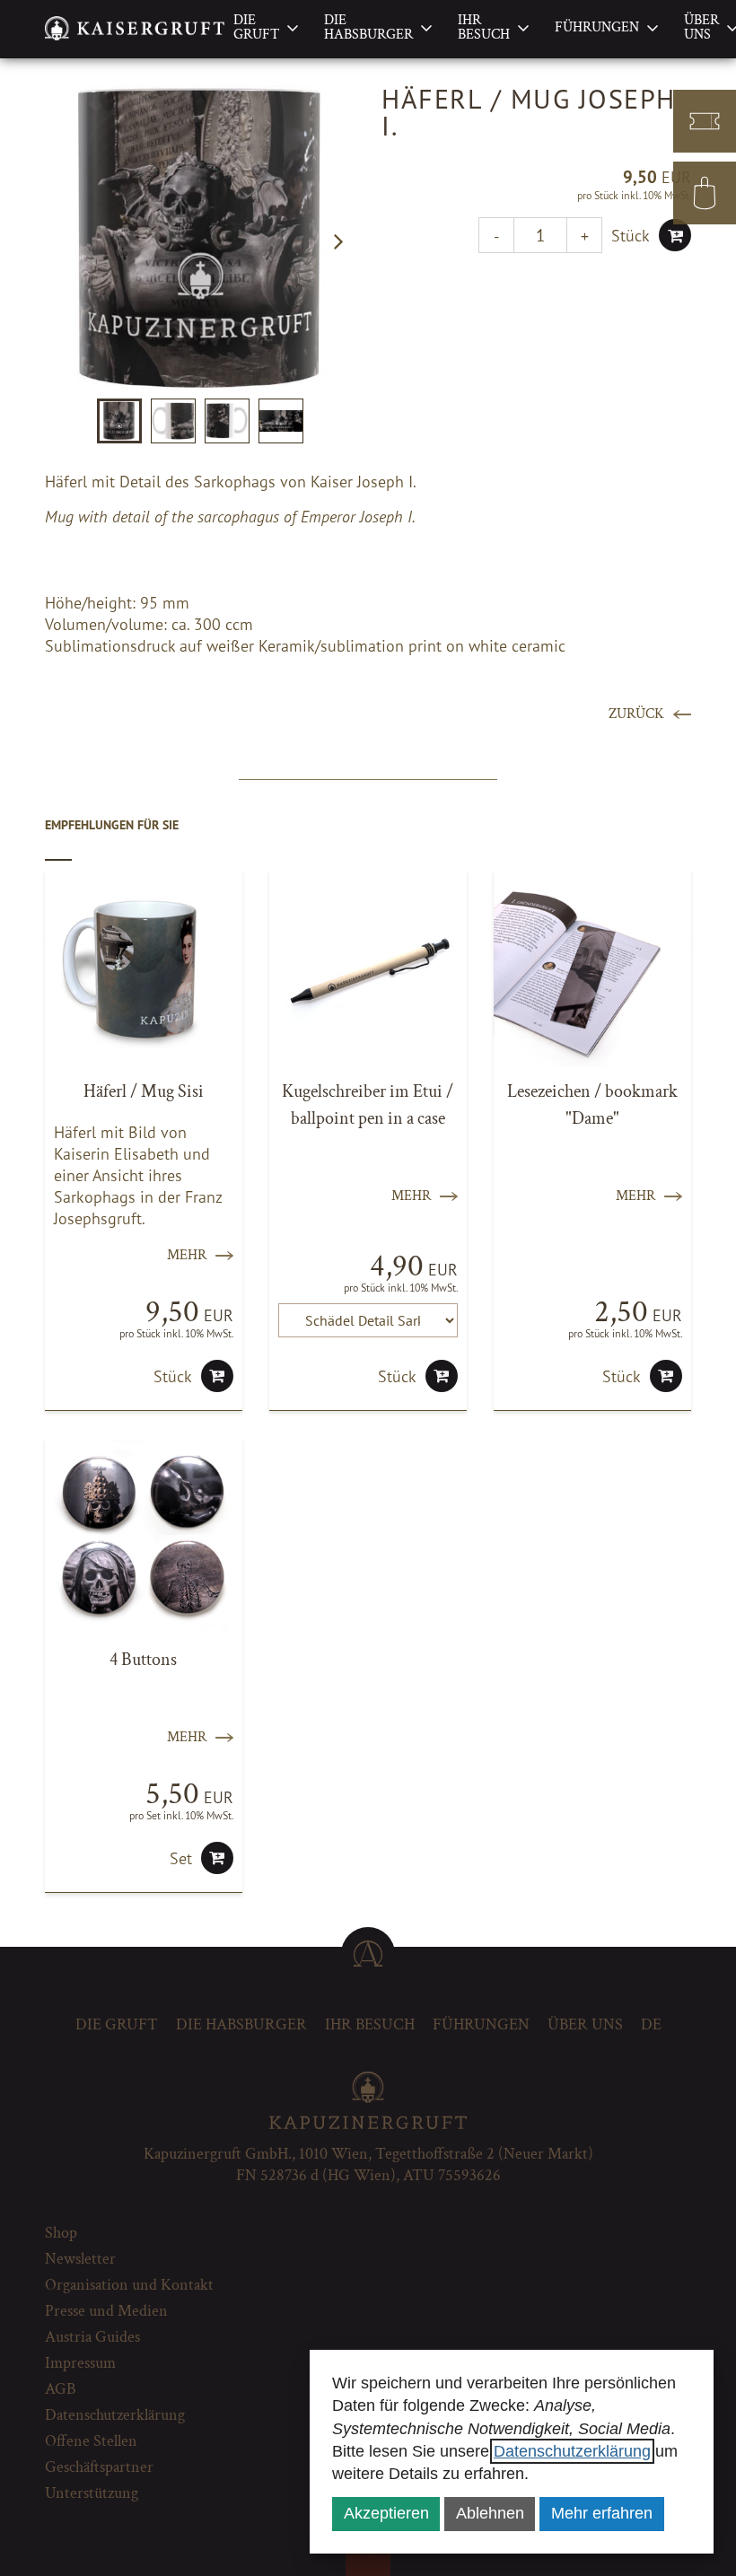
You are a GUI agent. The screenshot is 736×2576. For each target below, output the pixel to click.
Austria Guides (92, 2337)
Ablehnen (490, 2513)
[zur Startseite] (135, 28)
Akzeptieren (386, 2513)
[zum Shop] (705, 193)
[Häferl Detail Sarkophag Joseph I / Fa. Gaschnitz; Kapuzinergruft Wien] (200, 240)
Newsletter (80, 2259)
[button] (338, 241)
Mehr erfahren (602, 2513)
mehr (187, 1255)
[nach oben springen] (368, 1954)
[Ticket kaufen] (705, 121)
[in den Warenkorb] (675, 235)
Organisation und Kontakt (129, 2285)
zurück (636, 714)
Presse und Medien (106, 2311)
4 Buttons (143, 1660)
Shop (61, 2233)
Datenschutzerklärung (572, 2451)
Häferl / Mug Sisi (144, 1091)
